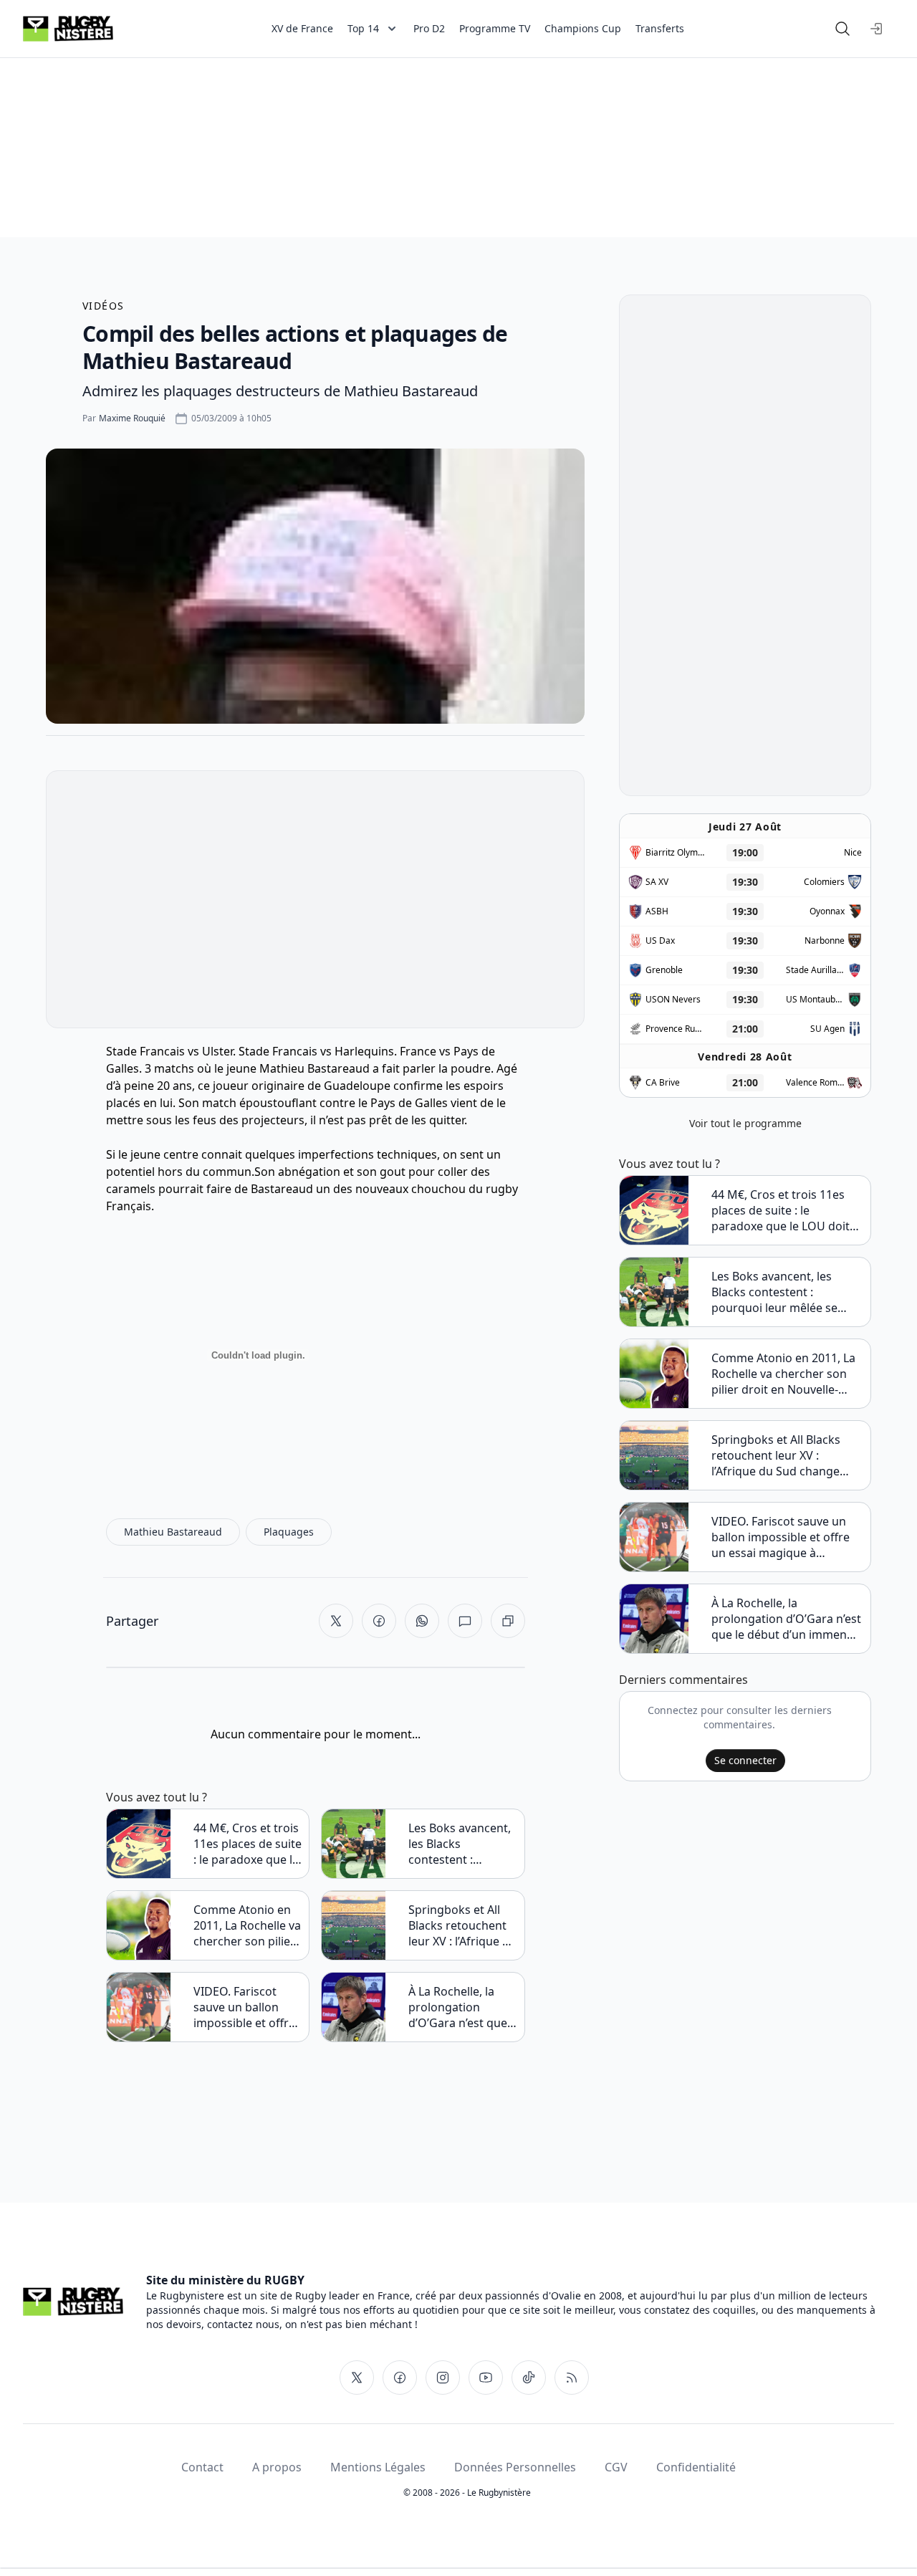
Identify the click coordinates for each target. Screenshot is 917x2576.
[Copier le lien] (508, 1621)
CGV (616, 2467)
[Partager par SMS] (465, 1621)
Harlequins (364, 1051)
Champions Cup (583, 28)
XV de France (302, 28)
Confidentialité (696, 2467)
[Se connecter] (877, 29)
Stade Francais (145, 1051)
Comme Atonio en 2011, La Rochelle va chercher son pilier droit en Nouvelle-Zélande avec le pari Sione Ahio (247, 1925)
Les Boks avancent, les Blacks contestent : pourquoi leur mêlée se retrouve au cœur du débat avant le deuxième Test (460, 1844)
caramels (131, 1189)
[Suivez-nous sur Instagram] (443, 2378)
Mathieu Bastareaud (315, 1068)
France (418, 1051)
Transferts (660, 28)
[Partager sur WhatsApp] (422, 1621)
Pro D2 (429, 28)
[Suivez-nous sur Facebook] (400, 2378)
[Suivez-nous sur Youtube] (486, 2378)
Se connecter (745, 1760)
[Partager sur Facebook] (379, 1621)
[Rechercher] (842, 29)
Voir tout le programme (745, 1123)
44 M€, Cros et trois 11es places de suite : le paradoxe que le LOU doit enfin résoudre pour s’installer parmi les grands (248, 1844)
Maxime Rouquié (132, 418)
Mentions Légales (378, 2467)
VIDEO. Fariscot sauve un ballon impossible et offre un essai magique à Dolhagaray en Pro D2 (246, 2007)
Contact (202, 2467)
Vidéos (103, 306)
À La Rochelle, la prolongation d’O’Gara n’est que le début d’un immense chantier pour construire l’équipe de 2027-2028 (458, 2007)
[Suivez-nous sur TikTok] (529, 2378)
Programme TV (495, 28)
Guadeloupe (357, 1086)
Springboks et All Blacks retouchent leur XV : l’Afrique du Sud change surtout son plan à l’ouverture (462, 1925)
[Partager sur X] (336, 1621)
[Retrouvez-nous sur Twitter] (357, 2378)
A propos (277, 2467)
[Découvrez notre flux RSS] (572, 2378)
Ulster (217, 1051)
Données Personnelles (515, 2467)
